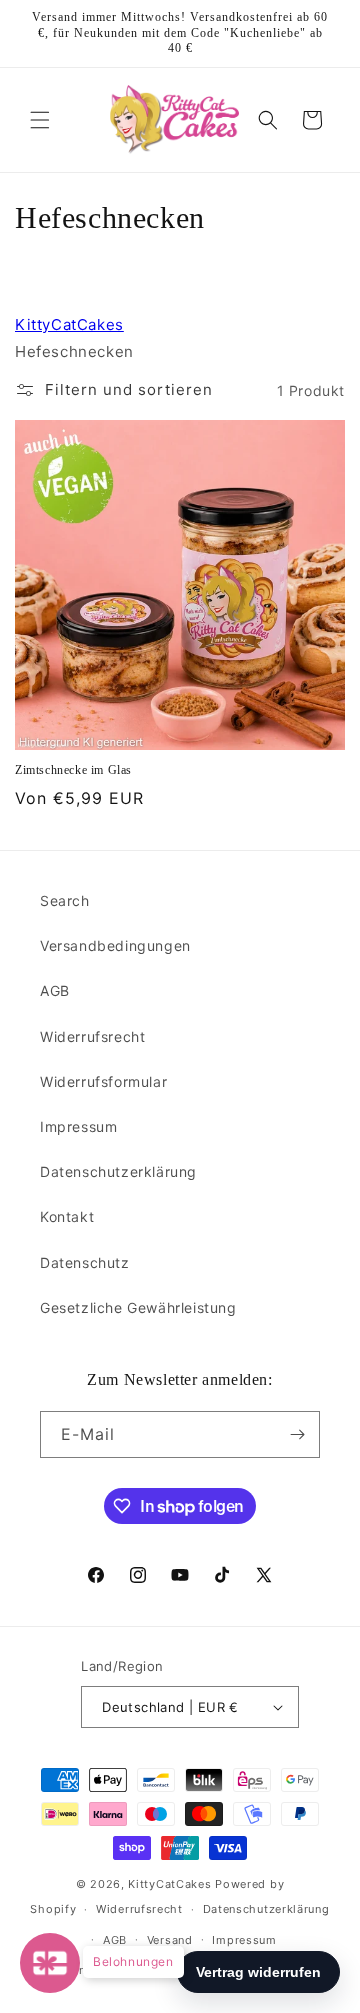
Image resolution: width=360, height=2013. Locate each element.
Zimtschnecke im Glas (73, 770)
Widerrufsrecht (92, 1036)
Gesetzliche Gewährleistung (138, 1307)
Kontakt (67, 1216)
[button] (40, 120)
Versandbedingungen (115, 945)
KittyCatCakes (69, 324)
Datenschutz (85, 1262)
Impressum (78, 1126)
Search (65, 900)
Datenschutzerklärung (118, 1171)
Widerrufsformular (103, 1081)
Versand (170, 1940)
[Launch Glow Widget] (50, 1963)
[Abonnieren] (297, 1434)
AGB (55, 990)
